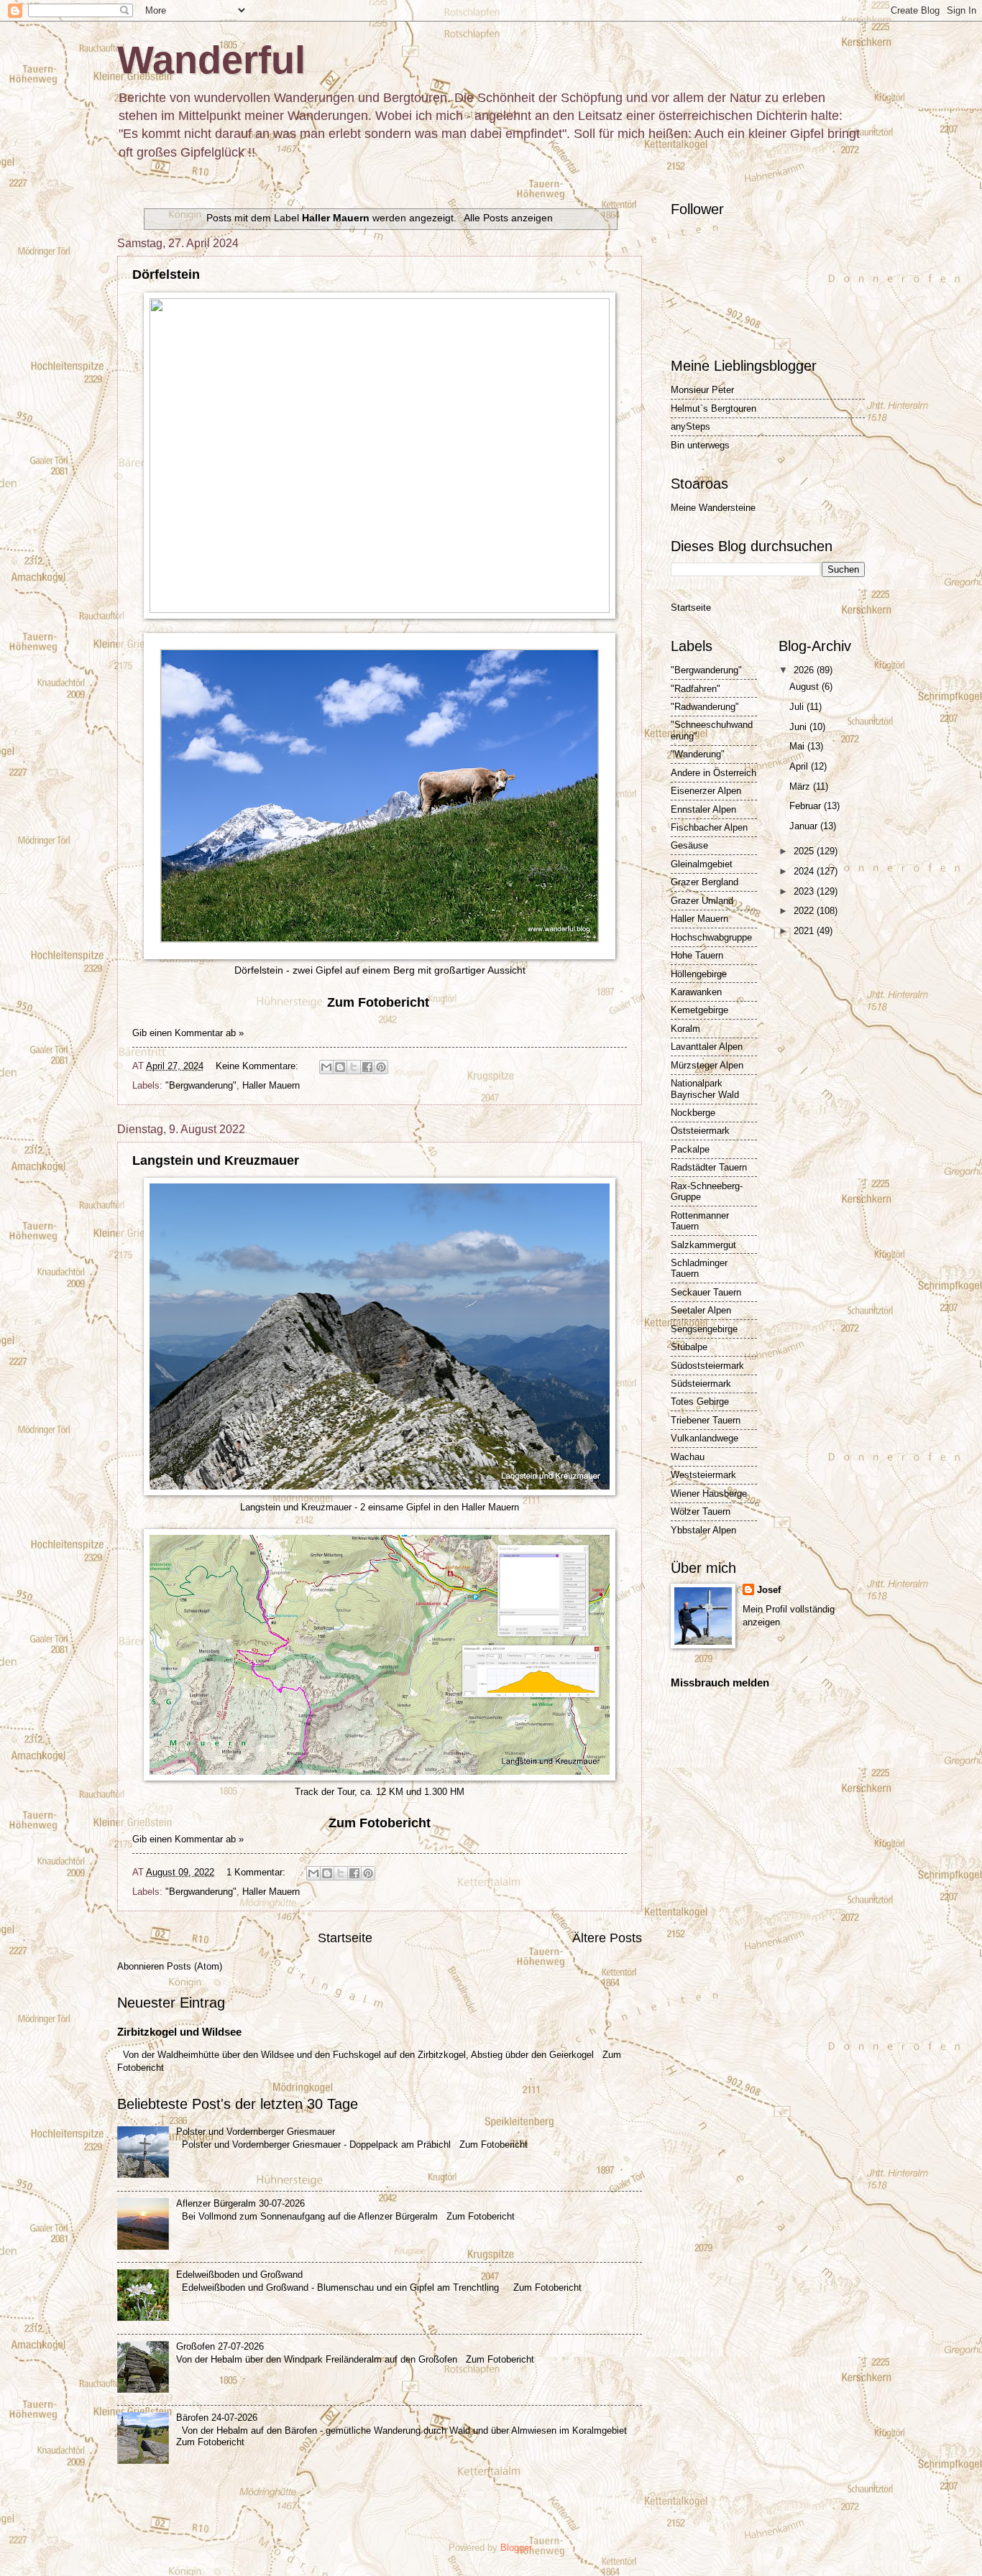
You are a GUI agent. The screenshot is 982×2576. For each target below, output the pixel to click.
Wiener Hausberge (709, 1494)
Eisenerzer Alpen (706, 791)
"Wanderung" (698, 754)
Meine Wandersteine (713, 508)
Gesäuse (689, 845)
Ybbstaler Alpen (703, 1530)
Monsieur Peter (702, 390)
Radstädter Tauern (709, 1167)
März (801, 786)
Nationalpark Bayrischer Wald (705, 1089)
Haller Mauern (271, 1085)
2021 (805, 931)
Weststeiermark (703, 1475)
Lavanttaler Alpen (707, 1047)
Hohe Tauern (697, 955)
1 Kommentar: (257, 1872)
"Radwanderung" (705, 707)
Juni (799, 727)
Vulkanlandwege (705, 1438)
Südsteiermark (701, 1384)
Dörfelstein (166, 274)
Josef (769, 1590)
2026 (805, 670)
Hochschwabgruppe (711, 937)
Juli (798, 707)
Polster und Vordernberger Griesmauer (256, 2132)
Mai (798, 746)
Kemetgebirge (699, 1010)
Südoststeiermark (707, 1366)
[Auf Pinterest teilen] (381, 1067)
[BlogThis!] (340, 1067)
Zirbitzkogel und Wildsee (179, 2032)
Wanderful (211, 60)
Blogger (516, 2548)
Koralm (685, 1029)
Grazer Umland (702, 901)
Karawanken (696, 992)
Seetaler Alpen (701, 1310)
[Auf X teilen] (354, 1067)
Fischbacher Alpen (709, 827)
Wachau (688, 1457)
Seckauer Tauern (706, 1292)
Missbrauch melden (720, 1682)
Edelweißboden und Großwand (239, 2275)
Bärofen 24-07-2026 (217, 2418)
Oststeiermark (700, 1131)
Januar (805, 826)
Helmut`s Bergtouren (713, 408)
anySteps (690, 426)
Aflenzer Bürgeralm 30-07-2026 (240, 2203)
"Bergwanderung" (201, 1085)
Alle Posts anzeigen (508, 218)
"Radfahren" (696, 689)
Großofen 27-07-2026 (220, 2346)
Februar (807, 806)
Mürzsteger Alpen (707, 1065)
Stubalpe (689, 1347)
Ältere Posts (607, 1938)
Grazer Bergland (705, 882)
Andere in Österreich (713, 773)
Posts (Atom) (194, 1966)
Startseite (345, 1938)
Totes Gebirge (700, 1402)
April (800, 766)
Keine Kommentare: (258, 1066)
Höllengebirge (699, 974)
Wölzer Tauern (701, 1511)
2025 (805, 851)
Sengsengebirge (704, 1329)
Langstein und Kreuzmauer (216, 1160)
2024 (805, 871)
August (806, 687)
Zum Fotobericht (380, 1823)
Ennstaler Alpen (703, 809)
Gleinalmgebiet (702, 864)
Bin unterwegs (700, 445)
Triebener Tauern (706, 1420)
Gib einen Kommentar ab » (188, 1033)
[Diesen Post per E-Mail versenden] (326, 1067)
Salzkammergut (703, 1245)
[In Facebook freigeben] (367, 1067)
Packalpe (690, 1149)
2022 (805, 911)
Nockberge (693, 1113)
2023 (805, 891)
